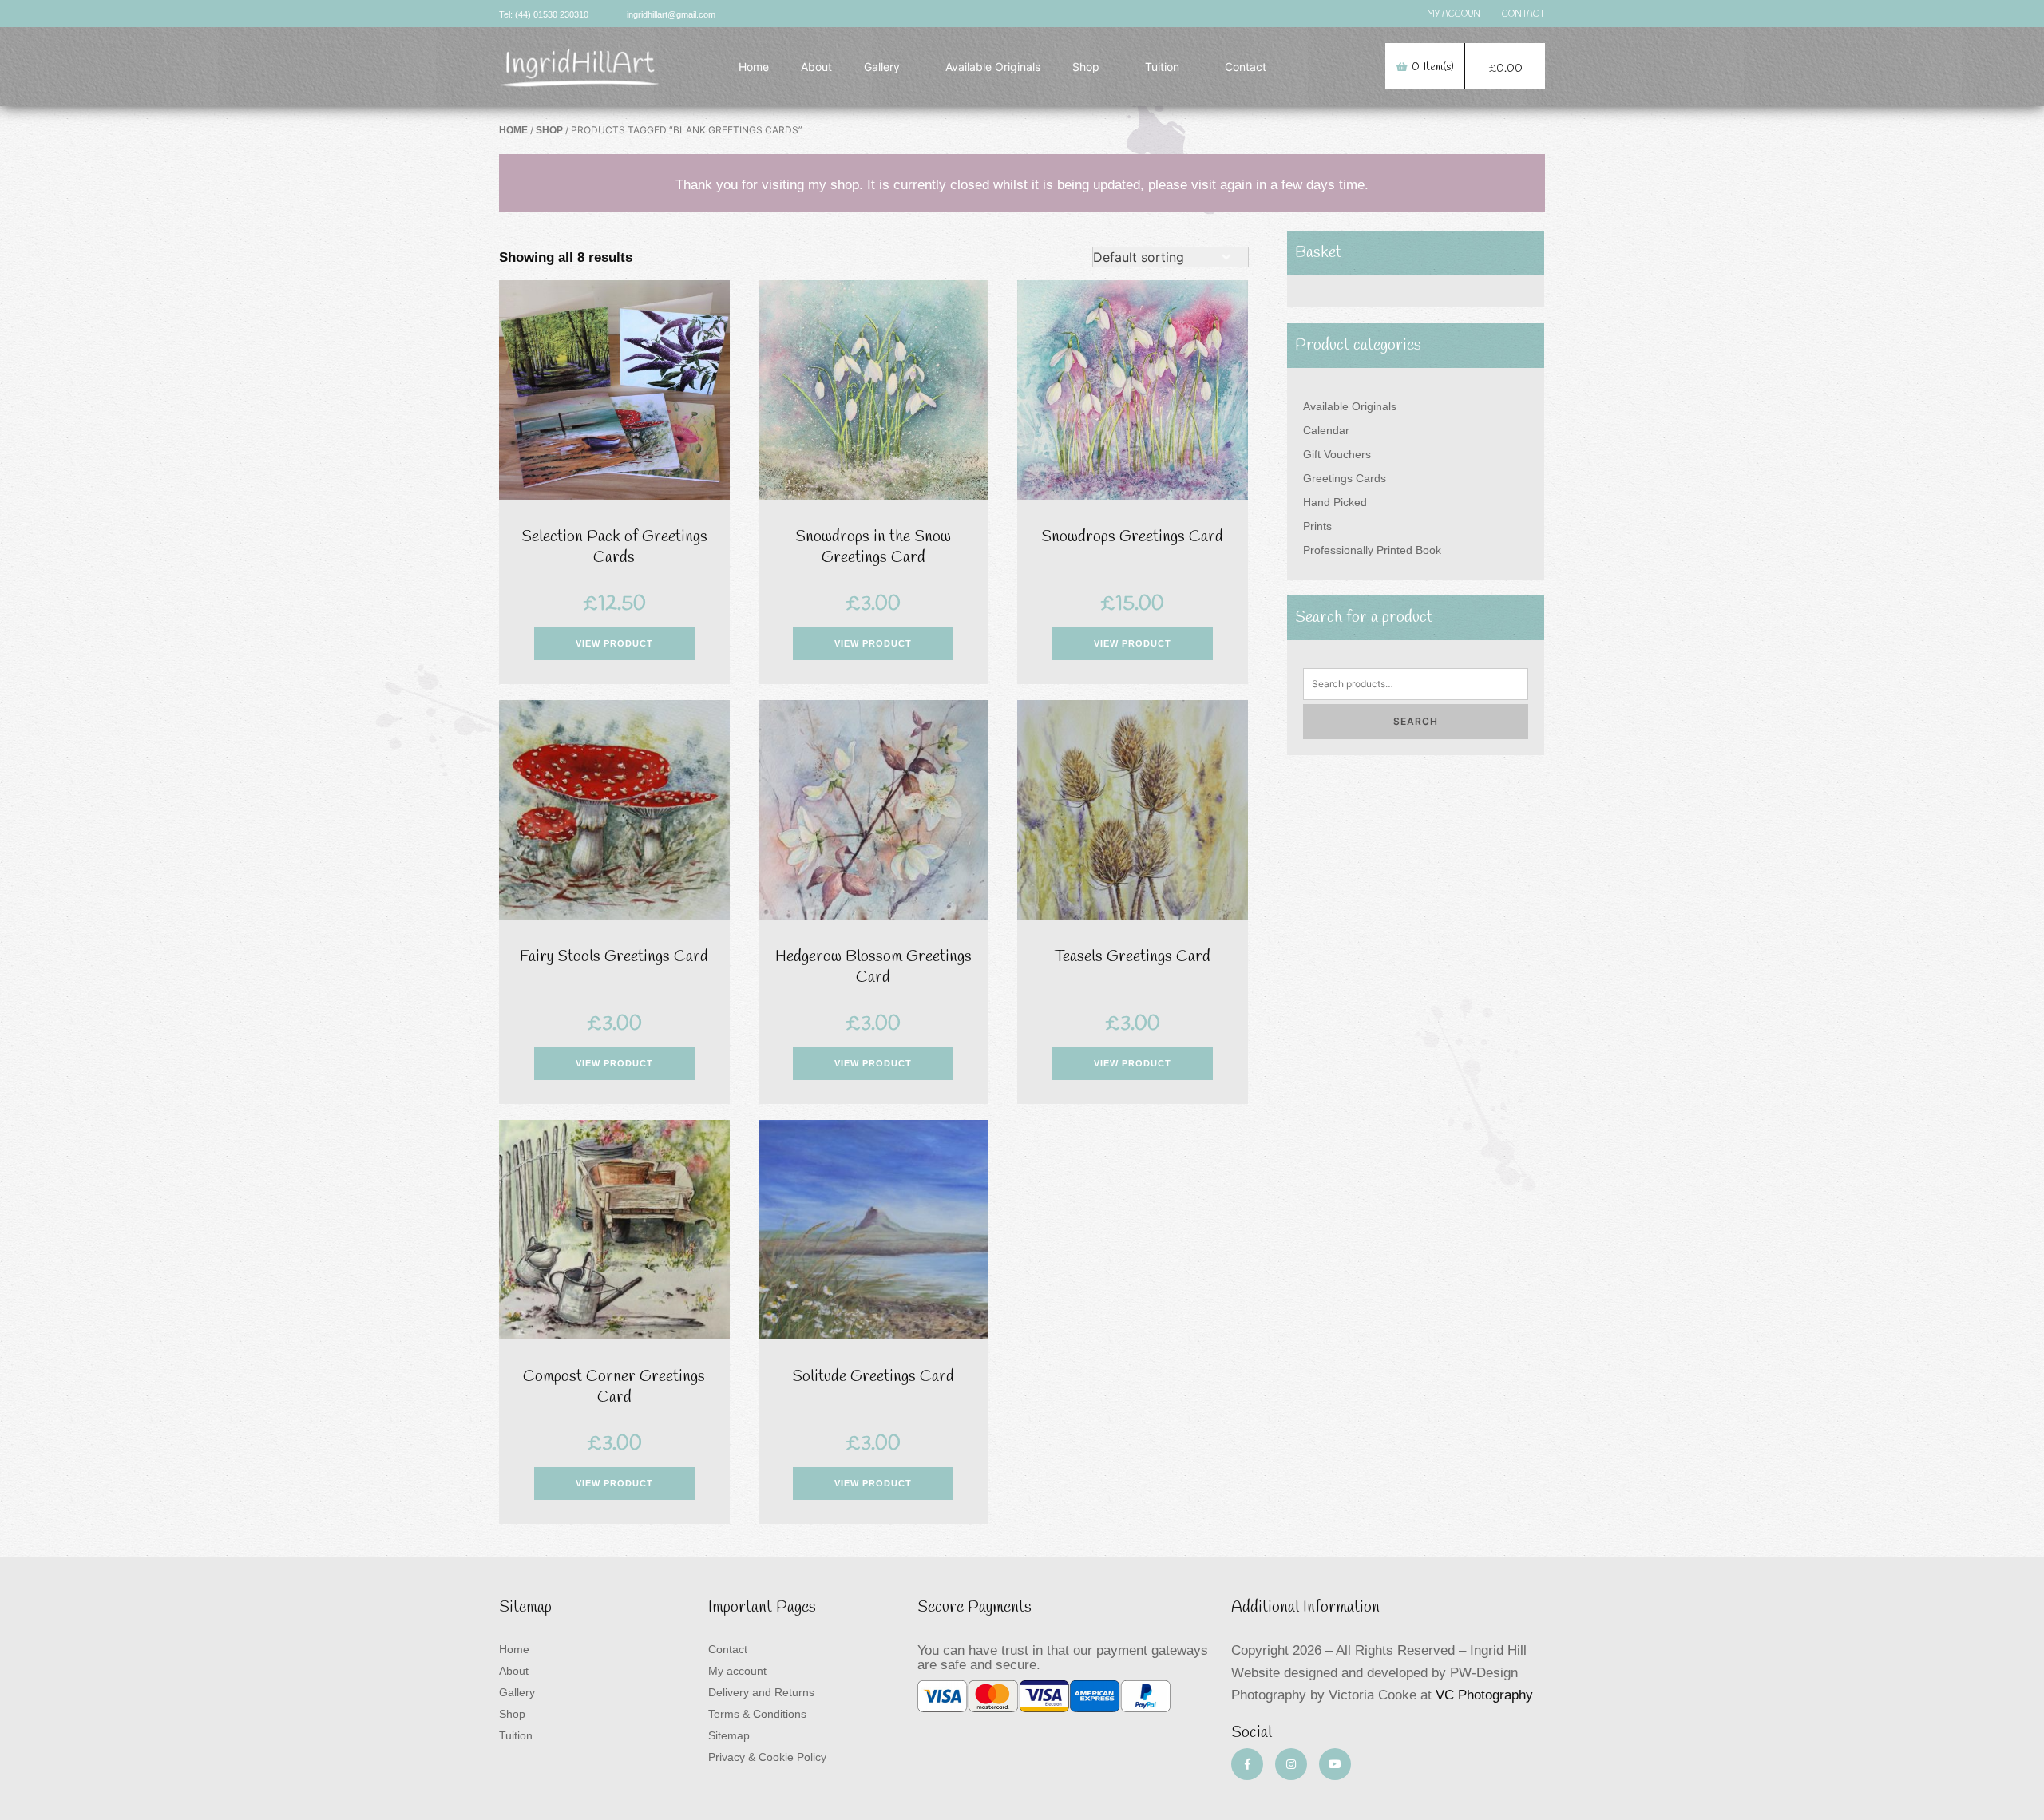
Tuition (1162, 67)
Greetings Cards (1345, 478)
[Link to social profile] (1247, 1764)
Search (1416, 721)
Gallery (882, 67)
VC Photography (1484, 1695)
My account (737, 1671)
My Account (1456, 14)
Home (754, 67)
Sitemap (729, 1735)
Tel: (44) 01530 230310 (544, 14)
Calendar (1326, 430)
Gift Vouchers (1337, 454)
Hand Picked (1335, 502)
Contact (1523, 14)
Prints (1317, 526)
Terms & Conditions (757, 1714)
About (816, 67)
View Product (614, 643)
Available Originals (993, 67)
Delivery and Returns (761, 1692)
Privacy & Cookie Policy (767, 1757)
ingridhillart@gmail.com (671, 14)
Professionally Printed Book (1372, 550)
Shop (1086, 67)
